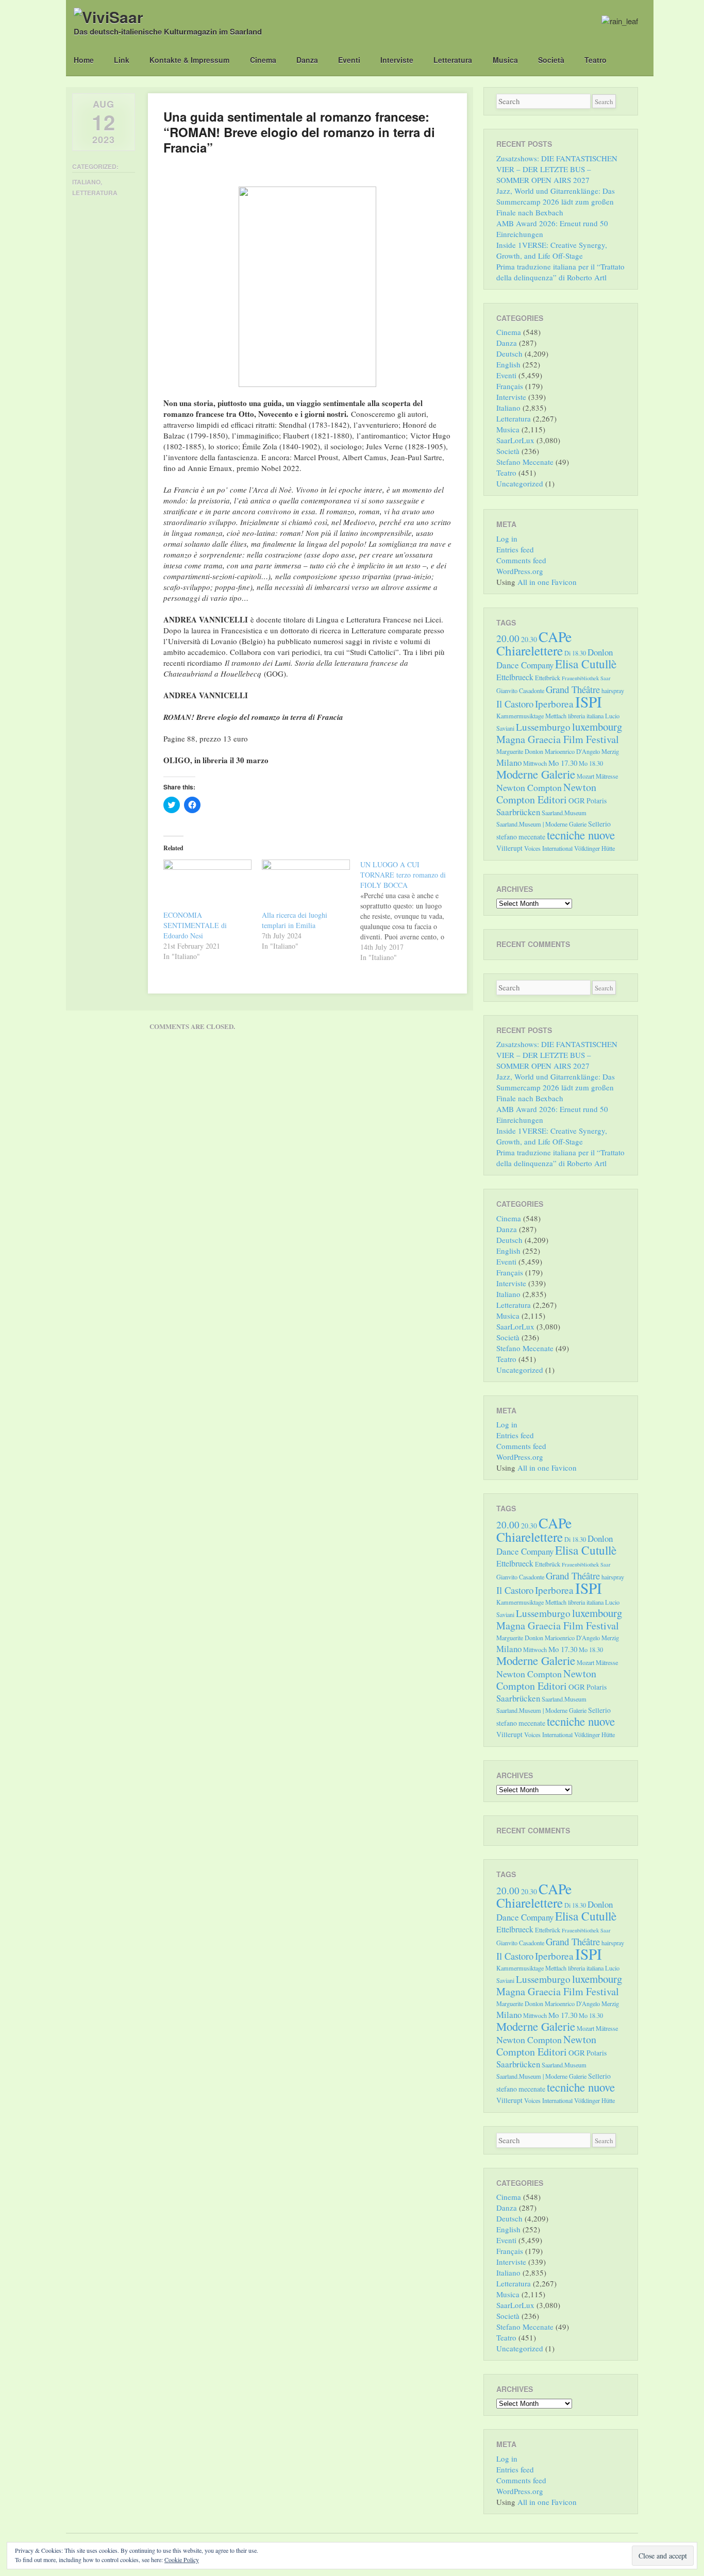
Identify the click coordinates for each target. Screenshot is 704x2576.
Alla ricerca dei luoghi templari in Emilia (295, 920)
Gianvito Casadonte (520, 691)
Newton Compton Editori (546, 793)
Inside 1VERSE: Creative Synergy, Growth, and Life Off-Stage (552, 250)
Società (551, 60)
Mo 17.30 (563, 763)
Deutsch (509, 353)
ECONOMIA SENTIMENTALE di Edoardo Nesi (195, 925)
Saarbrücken (518, 812)
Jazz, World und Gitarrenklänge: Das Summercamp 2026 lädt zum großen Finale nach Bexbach (556, 201)
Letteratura (453, 60)
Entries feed (515, 549)
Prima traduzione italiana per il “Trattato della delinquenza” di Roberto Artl (560, 272)
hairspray (613, 691)
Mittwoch (535, 763)
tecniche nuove (581, 835)
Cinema (263, 60)
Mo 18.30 (591, 763)
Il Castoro (515, 704)
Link (122, 60)
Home (84, 60)
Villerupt (509, 848)
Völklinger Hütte (594, 848)
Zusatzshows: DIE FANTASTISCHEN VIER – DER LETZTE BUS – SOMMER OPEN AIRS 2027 (557, 169)
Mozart (585, 776)
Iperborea (554, 704)
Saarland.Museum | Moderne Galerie (541, 824)
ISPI (589, 702)
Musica (505, 60)
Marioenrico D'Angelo (572, 751)
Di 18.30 (575, 653)
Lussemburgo (543, 727)
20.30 (529, 639)
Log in (507, 538)
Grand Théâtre (573, 689)
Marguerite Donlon (520, 751)
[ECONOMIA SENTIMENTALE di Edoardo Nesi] (207, 885)
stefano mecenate (521, 837)
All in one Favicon (547, 582)
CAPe (555, 637)
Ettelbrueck (515, 677)
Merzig (610, 751)
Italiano (86, 182)
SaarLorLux (515, 440)
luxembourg (597, 727)
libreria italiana (586, 716)
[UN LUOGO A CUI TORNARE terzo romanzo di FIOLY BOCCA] (409, 911)
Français (510, 386)
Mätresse (607, 776)
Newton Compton (529, 787)
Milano (509, 762)
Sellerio (599, 824)
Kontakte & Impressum (189, 60)
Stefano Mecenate (525, 462)
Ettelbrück (548, 678)
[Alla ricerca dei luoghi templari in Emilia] (306, 885)
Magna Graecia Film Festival (558, 739)
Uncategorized (520, 483)
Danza (307, 60)
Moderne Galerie (536, 774)
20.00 (508, 638)
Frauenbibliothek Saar (586, 678)
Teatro (596, 60)
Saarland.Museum (564, 813)
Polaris (597, 801)
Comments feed (521, 560)
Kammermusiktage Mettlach (531, 716)
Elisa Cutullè (586, 664)
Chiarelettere (530, 650)
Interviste (397, 60)
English (508, 364)
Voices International (548, 848)
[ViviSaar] (108, 17)
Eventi (349, 60)
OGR (577, 800)
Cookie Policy (182, 2560)
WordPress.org (520, 571)
